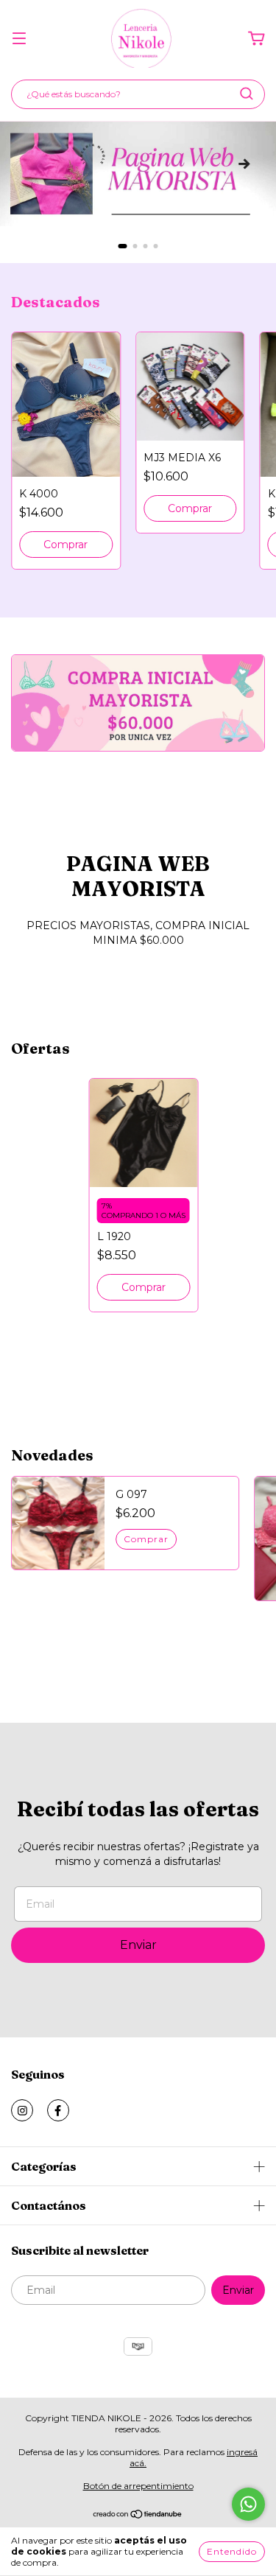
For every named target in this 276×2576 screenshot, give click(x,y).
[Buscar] (247, 94)
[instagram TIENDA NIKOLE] (22, 2110)
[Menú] (19, 39)
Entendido (232, 2551)
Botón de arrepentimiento (138, 2486)
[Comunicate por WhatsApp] (248, 2504)
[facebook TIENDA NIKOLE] (58, 2110)
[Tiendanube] (138, 2516)
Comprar (66, 545)
